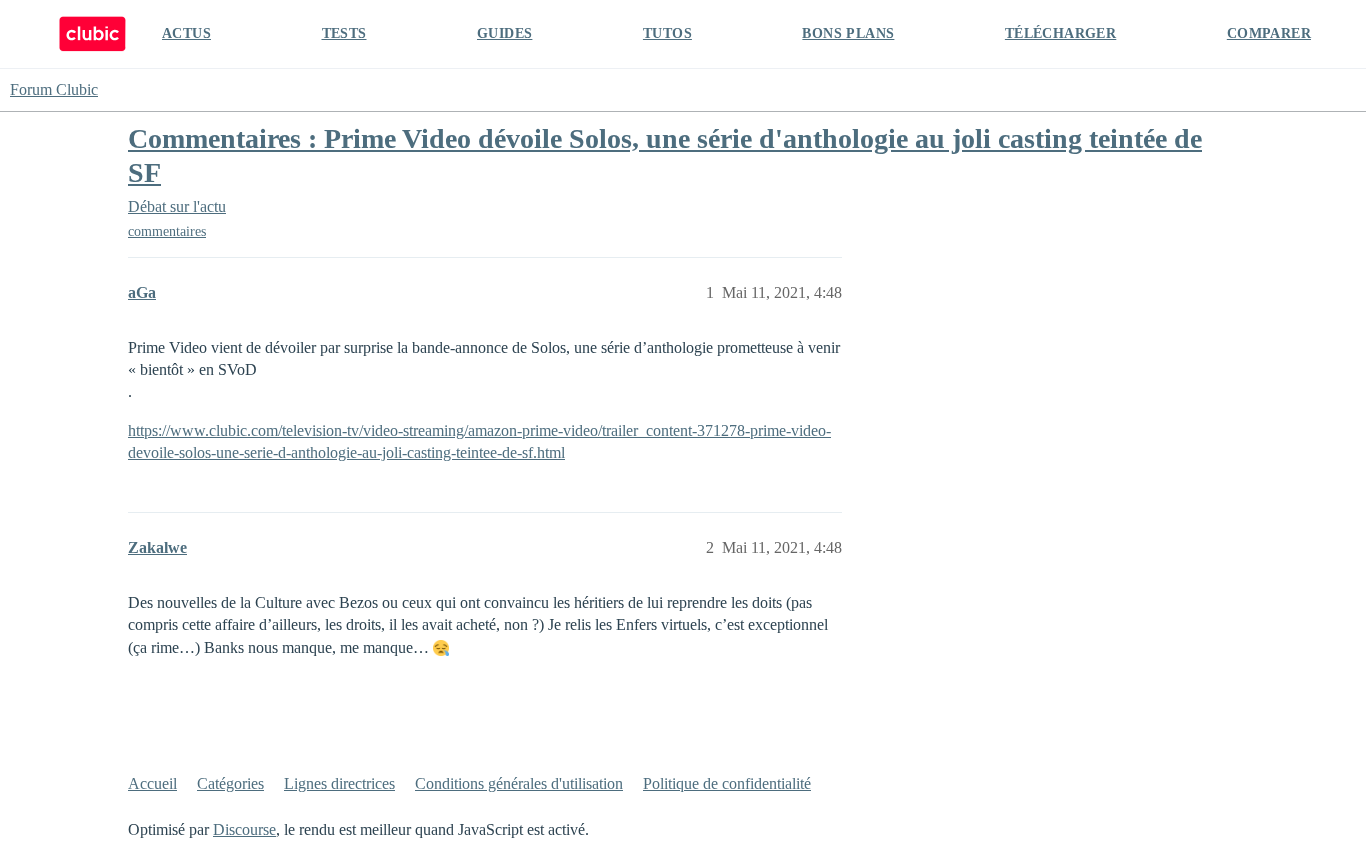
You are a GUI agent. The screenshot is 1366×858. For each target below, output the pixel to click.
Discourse (244, 829)
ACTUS (186, 33)
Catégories (230, 783)
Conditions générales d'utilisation (519, 783)
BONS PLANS (848, 33)
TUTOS (667, 33)
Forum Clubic (54, 89)
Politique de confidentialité (727, 783)
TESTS (344, 33)
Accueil (152, 783)
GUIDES (504, 33)
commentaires (167, 231)
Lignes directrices (339, 783)
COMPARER (1269, 33)
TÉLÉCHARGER (1060, 33)
